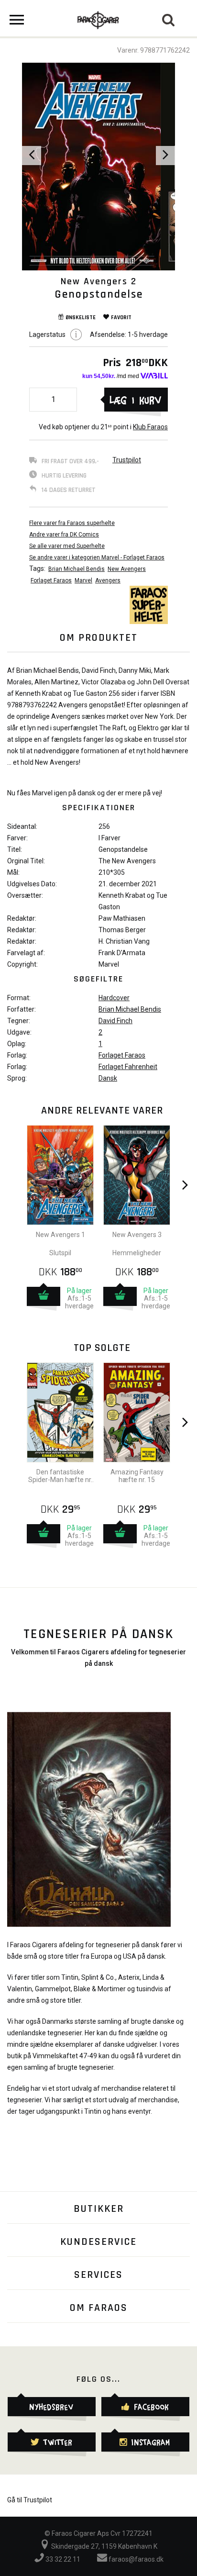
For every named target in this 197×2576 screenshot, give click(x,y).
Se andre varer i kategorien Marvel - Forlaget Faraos (97, 558)
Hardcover (114, 998)
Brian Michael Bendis (77, 569)
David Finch (115, 1021)
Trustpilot (127, 460)
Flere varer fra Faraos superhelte (72, 523)
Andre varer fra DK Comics (64, 535)
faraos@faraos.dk (135, 2559)
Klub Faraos (150, 427)
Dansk (108, 1078)
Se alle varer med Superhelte (67, 546)
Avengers (108, 580)
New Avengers (127, 569)
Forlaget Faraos (51, 580)
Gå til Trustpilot (30, 2500)
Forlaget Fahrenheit (128, 1067)
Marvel (83, 580)
